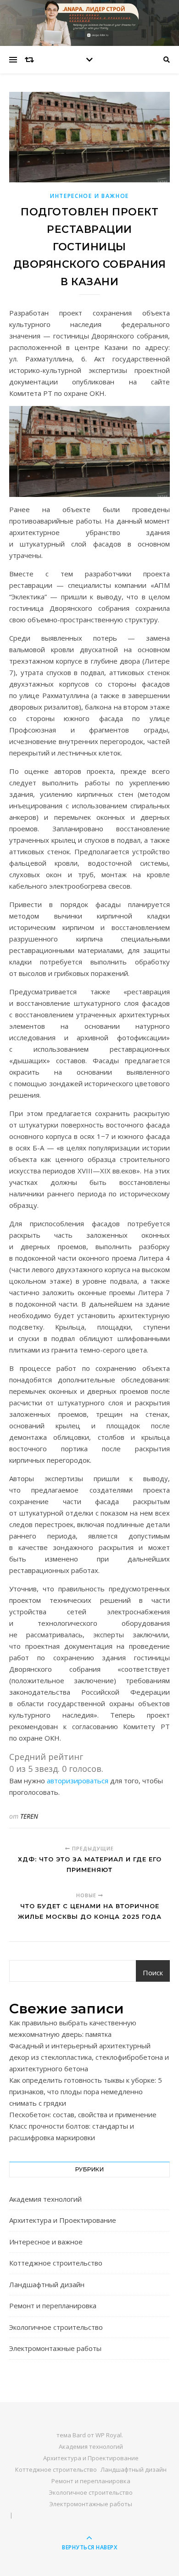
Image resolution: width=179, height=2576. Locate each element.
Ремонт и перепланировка (53, 2305)
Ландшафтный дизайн (47, 2284)
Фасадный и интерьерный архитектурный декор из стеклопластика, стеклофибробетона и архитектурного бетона (89, 2057)
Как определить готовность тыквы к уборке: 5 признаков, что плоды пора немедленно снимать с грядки (86, 2091)
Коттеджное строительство (56, 2263)
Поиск (153, 1973)
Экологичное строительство (56, 2327)
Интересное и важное (89, 196)
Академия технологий (45, 2199)
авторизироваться (78, 1781)
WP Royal (109, 2435)
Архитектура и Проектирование (63, 2220)
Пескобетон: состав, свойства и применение (83, 2114)
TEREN (29, 1816)
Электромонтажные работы (55, 2348)
